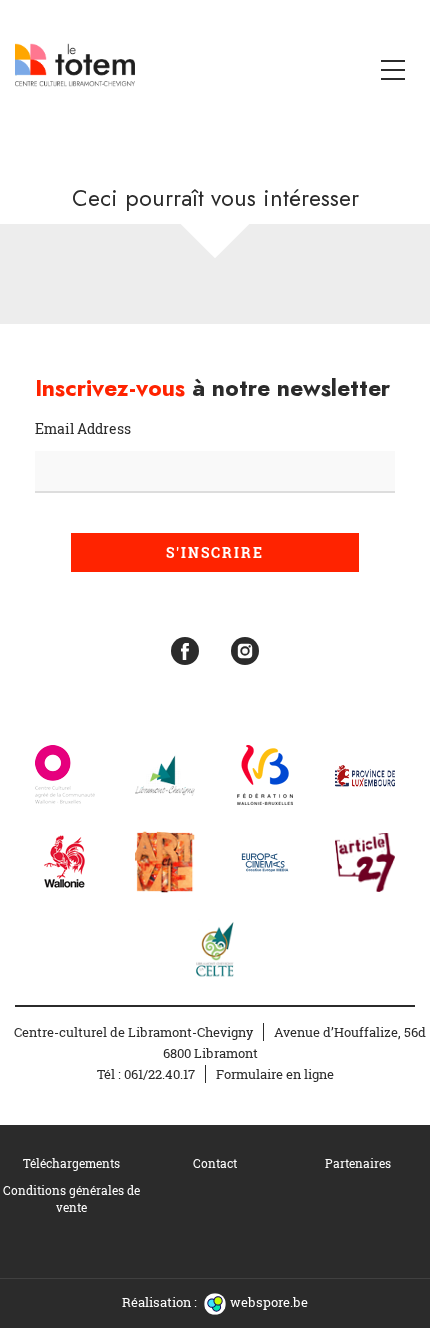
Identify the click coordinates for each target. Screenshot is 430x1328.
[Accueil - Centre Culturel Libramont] (75, 65)
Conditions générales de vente (71, 1198)
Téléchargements (71, 1163)
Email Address (83, 428)
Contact (215, 1163)
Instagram (245, 651)
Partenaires (358, 1163)
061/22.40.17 (159, 1074)
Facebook (185, 651)
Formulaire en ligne (275, 1074)
